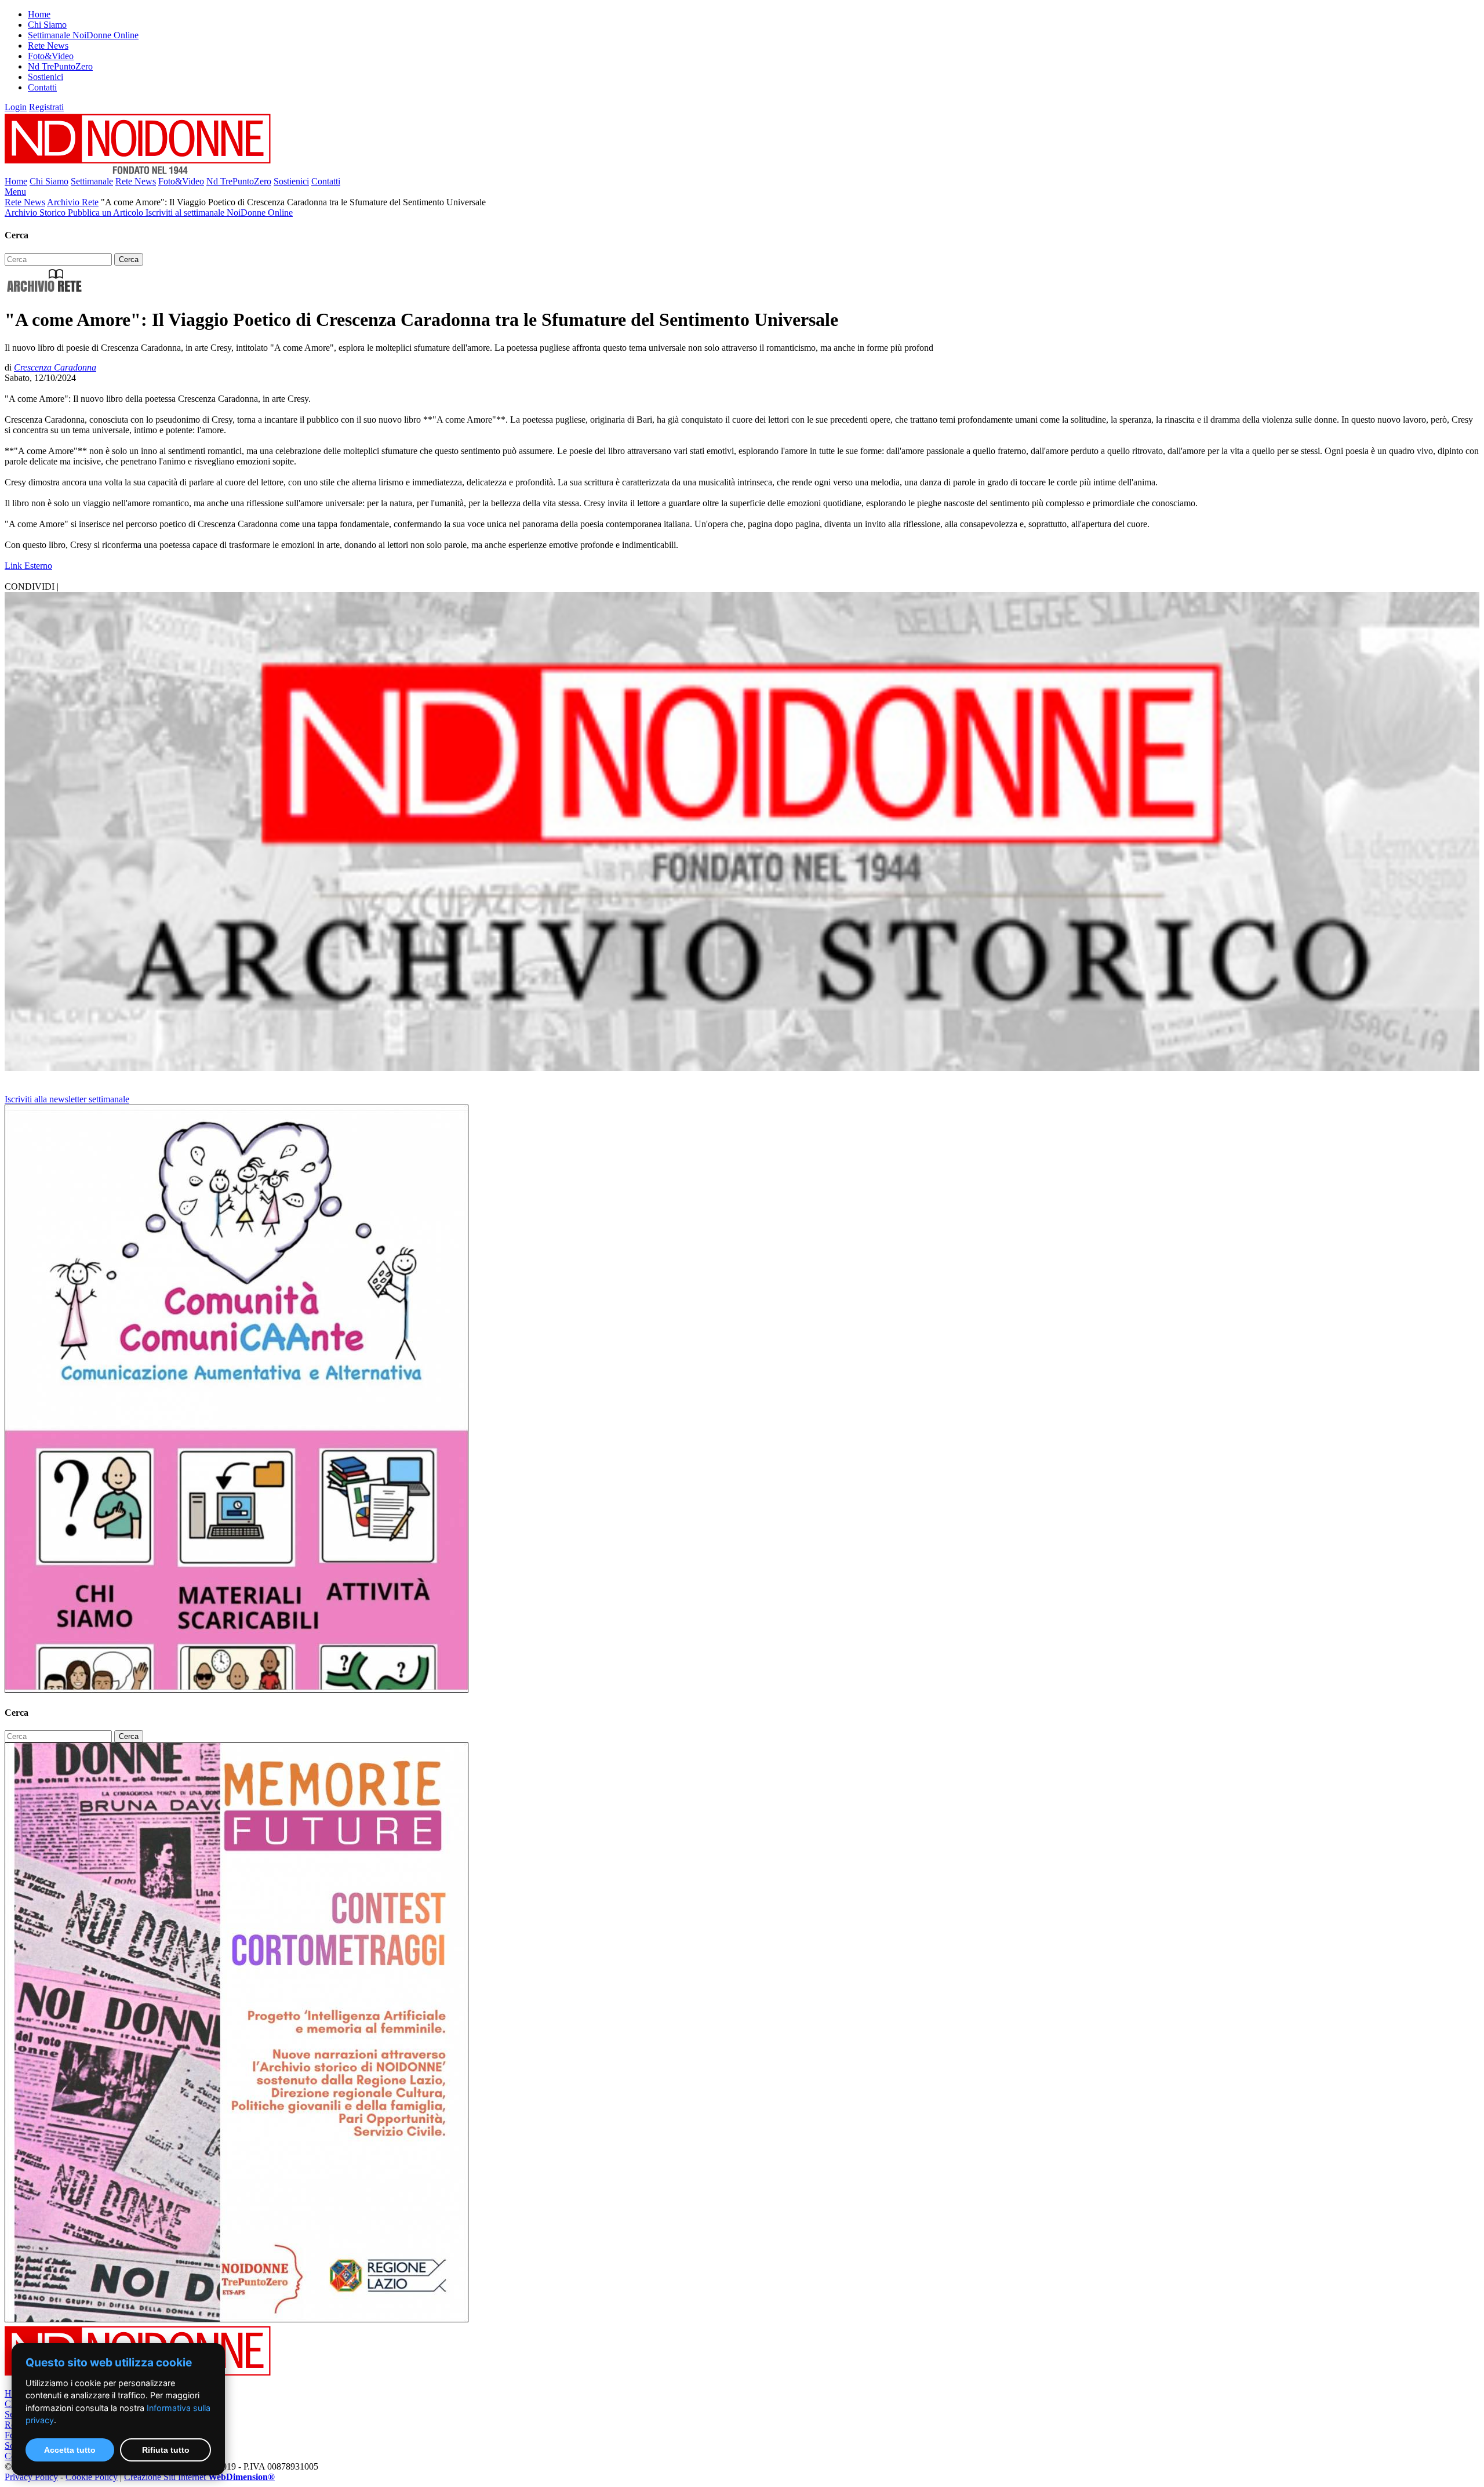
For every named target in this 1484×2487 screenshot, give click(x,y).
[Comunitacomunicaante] (237, 1689)
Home (39, 14)
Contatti (42, 87)
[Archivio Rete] (45, 291)
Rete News (48, 46)
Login (16, 107)
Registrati (46, 107)
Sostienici (46, 77)
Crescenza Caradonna (55, 367)
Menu (15, 192)
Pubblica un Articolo (107, 213)
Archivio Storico (36, 213)
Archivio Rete (73, 202)
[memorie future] (237, 2319)
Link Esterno (28, 566)
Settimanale (92, 181)
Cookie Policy (92, 2477)
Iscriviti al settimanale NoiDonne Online (219, 213)
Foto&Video (51, 56)
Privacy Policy (31, 2477)
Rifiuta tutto (166, 2450)
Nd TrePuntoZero (60, 66)
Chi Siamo (47, 25)
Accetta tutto (70, 2450)
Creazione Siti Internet (199, 2477)
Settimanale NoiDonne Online (83, 35)
